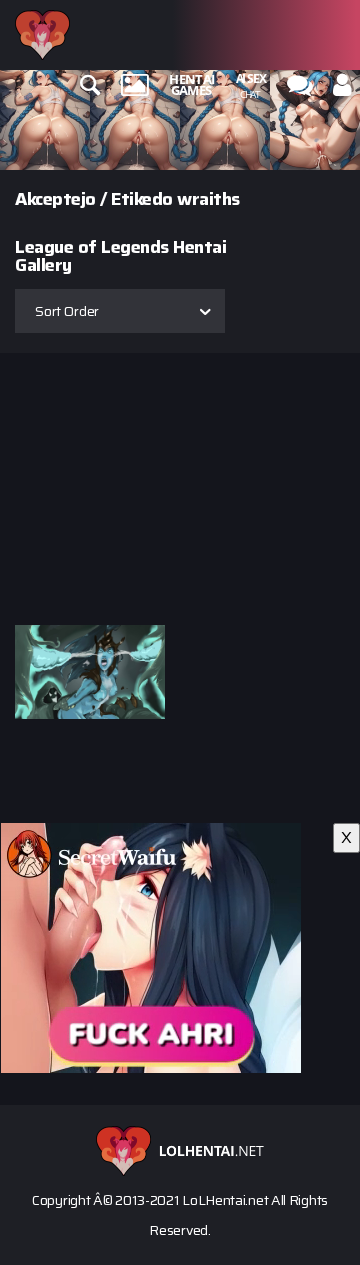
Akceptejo (55, 199)
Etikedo (142, 199)
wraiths (208, 199)
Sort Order (67, 311)
